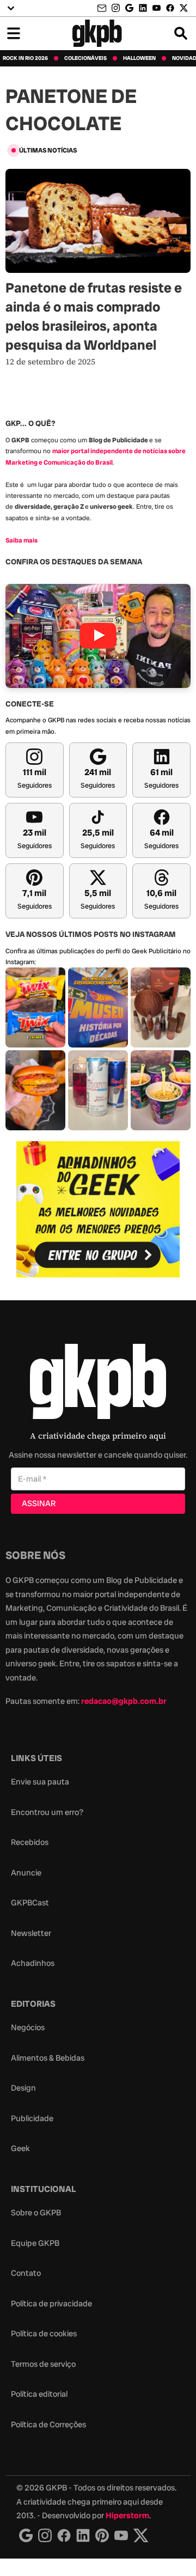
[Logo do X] (141, 2535)
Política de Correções (48, 2425)
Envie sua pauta (40, 1782)
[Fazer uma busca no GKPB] (181, 33)
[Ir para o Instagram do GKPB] (116, 8)
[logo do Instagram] (26, 2535)
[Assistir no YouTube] (98, 636)
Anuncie (26, 1873)
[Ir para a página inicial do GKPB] (97, 33)
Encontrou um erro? (47, 1812)
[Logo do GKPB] (98, 1384)
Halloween (139, 58)
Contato (26, 2273)
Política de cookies (44, 2334)
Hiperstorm (127, 2516)
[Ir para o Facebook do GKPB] (170, 8)
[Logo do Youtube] (121, 2535)
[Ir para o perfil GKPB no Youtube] (157, 8)
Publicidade (32, 2118)
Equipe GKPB (35, 2243)
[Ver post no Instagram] (35, 1007)
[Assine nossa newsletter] (103, 8)
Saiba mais (22, 540)
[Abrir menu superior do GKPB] (11, 8)
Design (23, 2088)
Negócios (28, 2027)
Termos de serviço (43, 2364)
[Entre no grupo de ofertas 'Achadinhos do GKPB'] (98, 1209)
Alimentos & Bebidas (48, 2058)
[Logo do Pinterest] (102, 2535)
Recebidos (30, 1842)
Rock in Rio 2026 (25, 58)
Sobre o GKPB (36, 2213)
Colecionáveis (85, 58)
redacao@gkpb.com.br (124, 1701)
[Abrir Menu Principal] (14, 33)
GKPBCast (30, 1903)
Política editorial (39, 2394)
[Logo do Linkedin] (83, 2535)
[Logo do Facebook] (64, 2535)
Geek (20, 2148)
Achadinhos (33, 1963)
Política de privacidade (51, 2304)
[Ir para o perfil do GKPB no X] (184, 8)
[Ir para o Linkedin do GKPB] (143, 8)
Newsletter (31, 1933)
